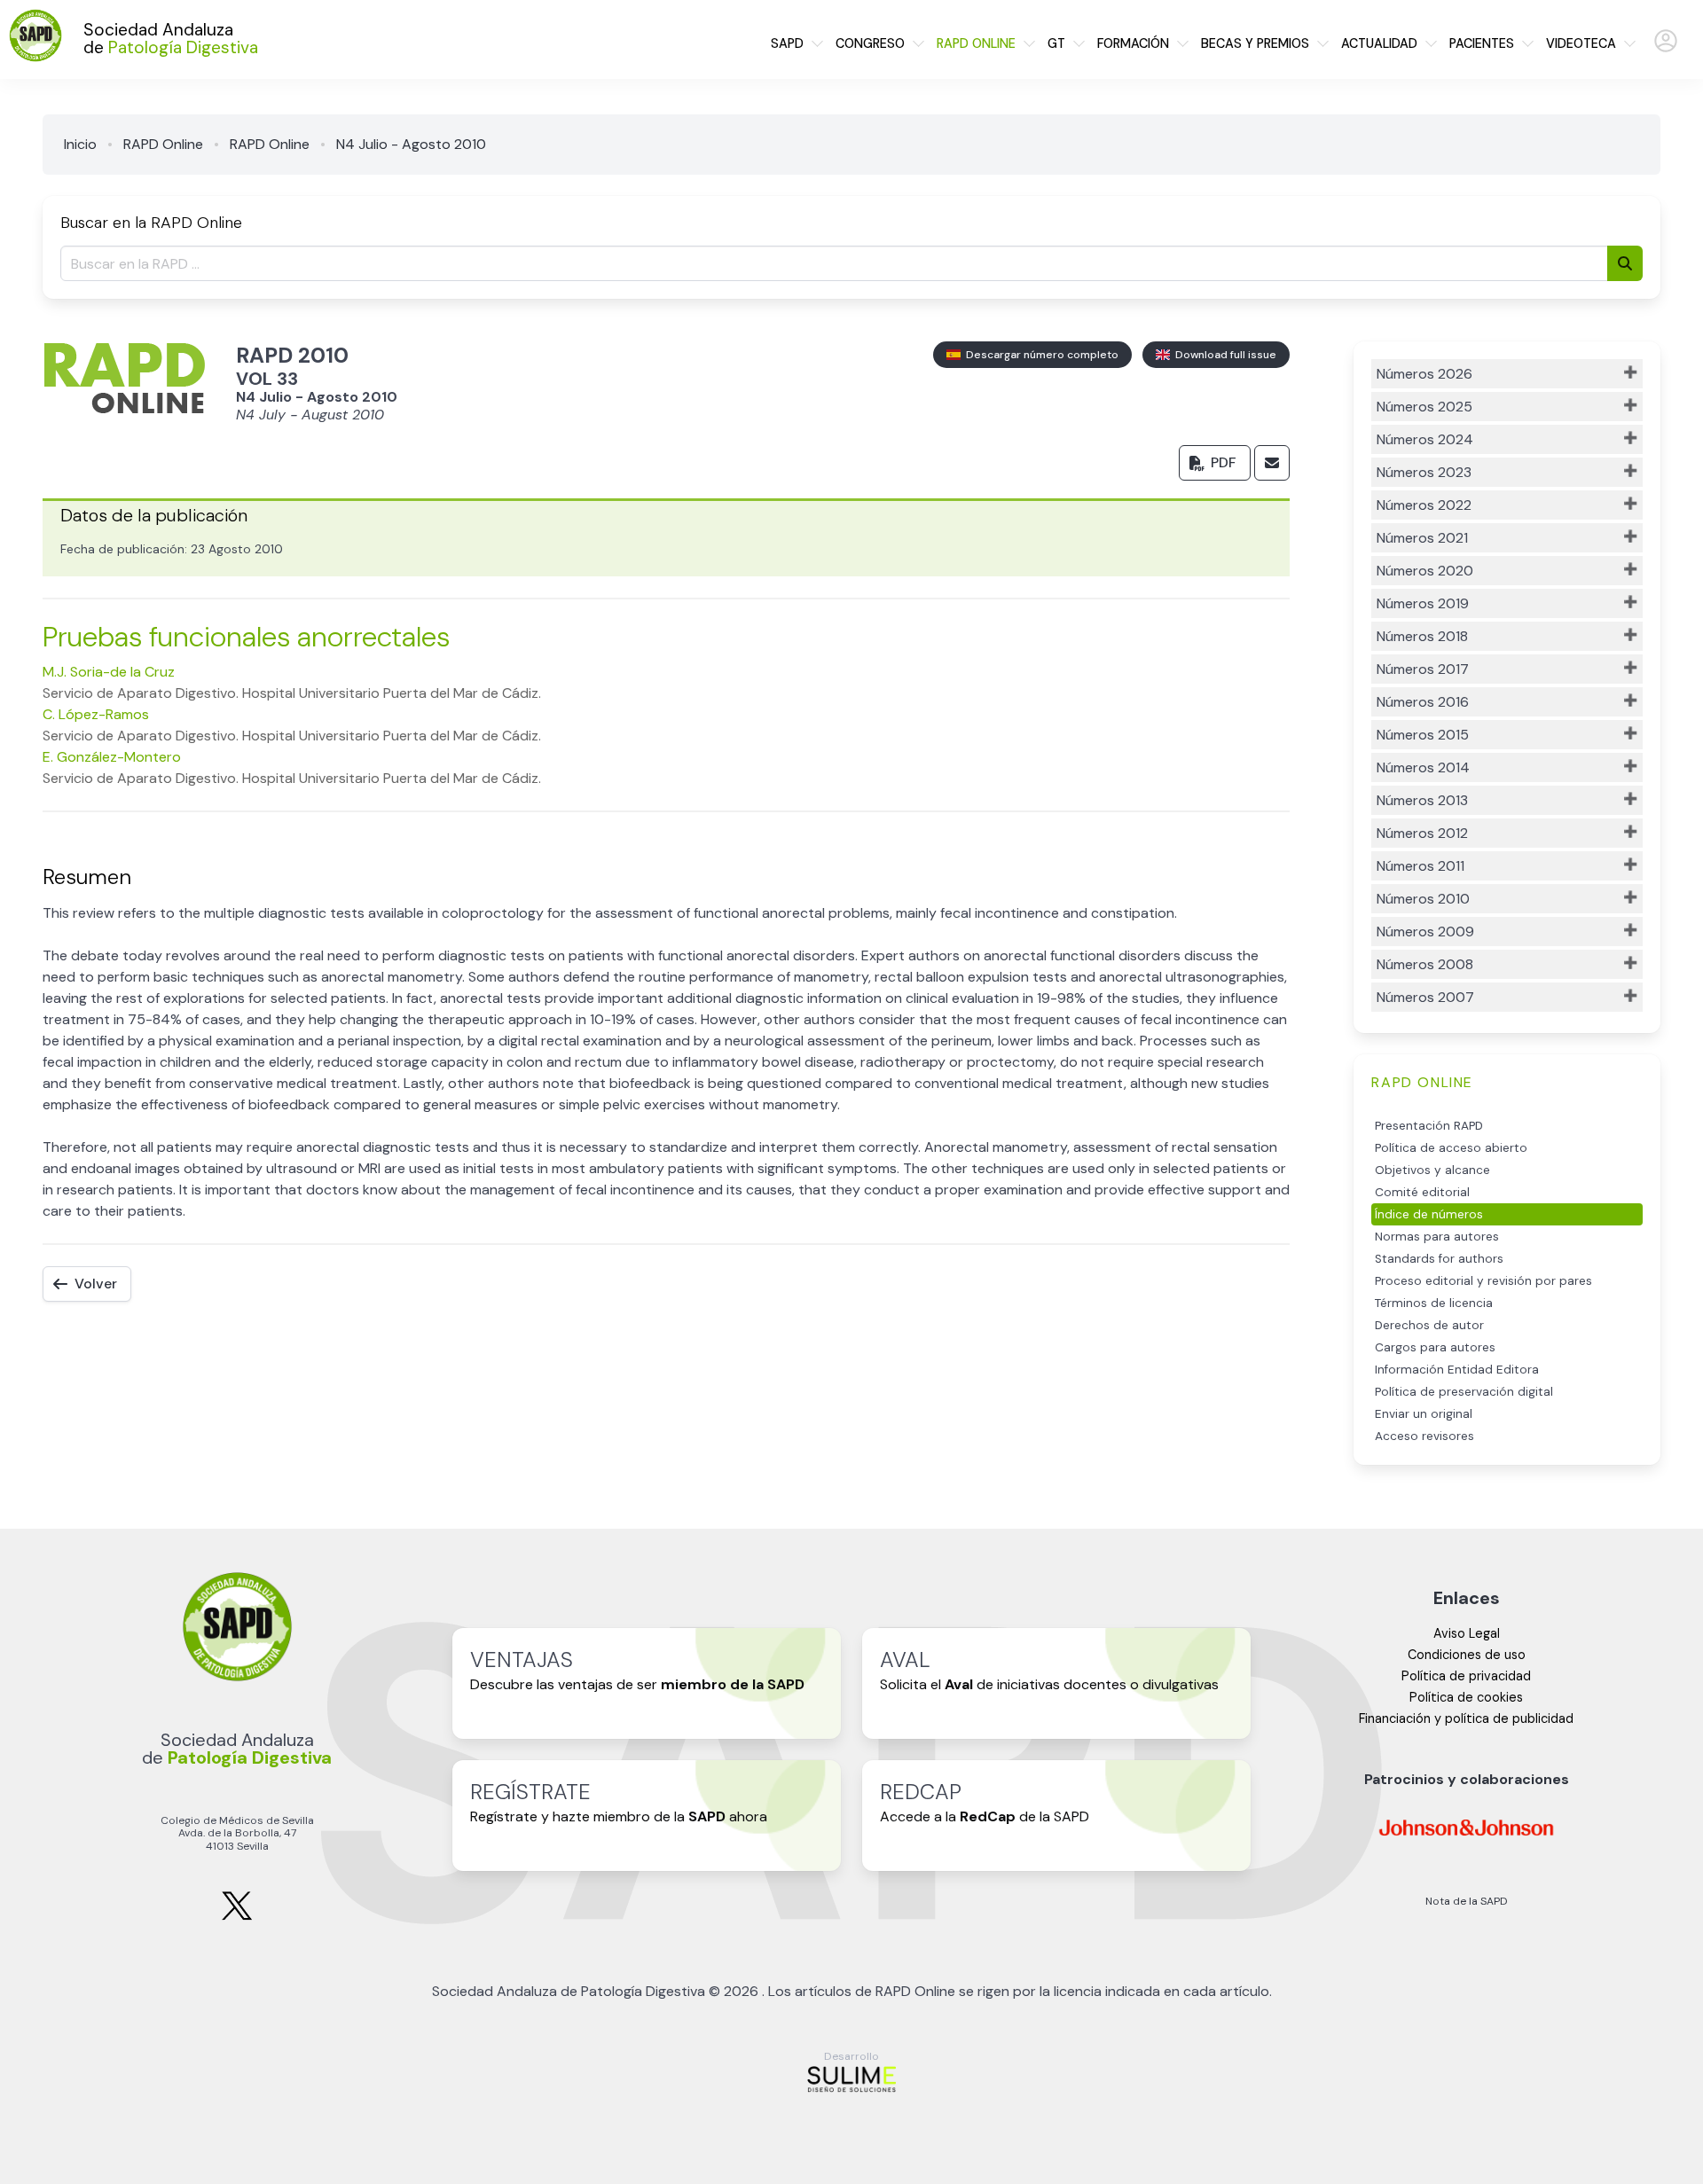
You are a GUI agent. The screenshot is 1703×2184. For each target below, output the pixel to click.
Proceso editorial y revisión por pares (1483, 1281)
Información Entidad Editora (1457, 1370)
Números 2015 (1423, 735)
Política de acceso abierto (1451, 1148)
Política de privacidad (1466, 1676)
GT (1056, 43)
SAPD (787, 43)
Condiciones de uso (1467, 1655)
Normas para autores (1437, 1237)
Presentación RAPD (1429, 1126)
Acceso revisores (1424, 1436)
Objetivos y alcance (1432, 1170)
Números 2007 (1425, 997)
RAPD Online (163, 144)
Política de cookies (1466, 1697)
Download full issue (1223, 355)
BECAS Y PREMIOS (1255, 43)
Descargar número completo (1040, 355)
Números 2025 (1424, 407)
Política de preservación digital (1464, 1392)
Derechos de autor (1429, 1325)
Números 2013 (1422, 800)
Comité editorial (1422, 1192)
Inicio (80, 144)
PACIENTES (1482, 43)
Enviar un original (1424, 1414)
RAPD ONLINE (976, 43)
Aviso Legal (1467, 1633)
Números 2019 (1423, 603)
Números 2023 (1424, 472)
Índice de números (1429, 1214)
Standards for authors (1439, 1259)
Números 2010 (1423, 899)
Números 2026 (1424, 374)
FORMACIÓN (1133, 43)
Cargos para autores (1435, 1347)
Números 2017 (1423, 669)
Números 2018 (1422, 636)
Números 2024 (1425, 439)
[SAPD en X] (237, 1917)
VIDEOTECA (1581, 43)
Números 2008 (1425, 964)
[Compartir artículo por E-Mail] (1272, 463)
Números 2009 (1425, 932)
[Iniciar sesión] (1666, 48)
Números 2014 (1423, 767)
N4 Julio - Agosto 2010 (411, 144)
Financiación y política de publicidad (1466, 1718)
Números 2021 (1422, 538)
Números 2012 (1422, 833)
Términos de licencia (1434, 1303)
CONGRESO (870, 43)
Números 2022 (1424, 505)
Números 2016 (1423, 702)
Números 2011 (1420, 866)
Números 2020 (1425, 571)
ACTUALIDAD (1379, 43)
